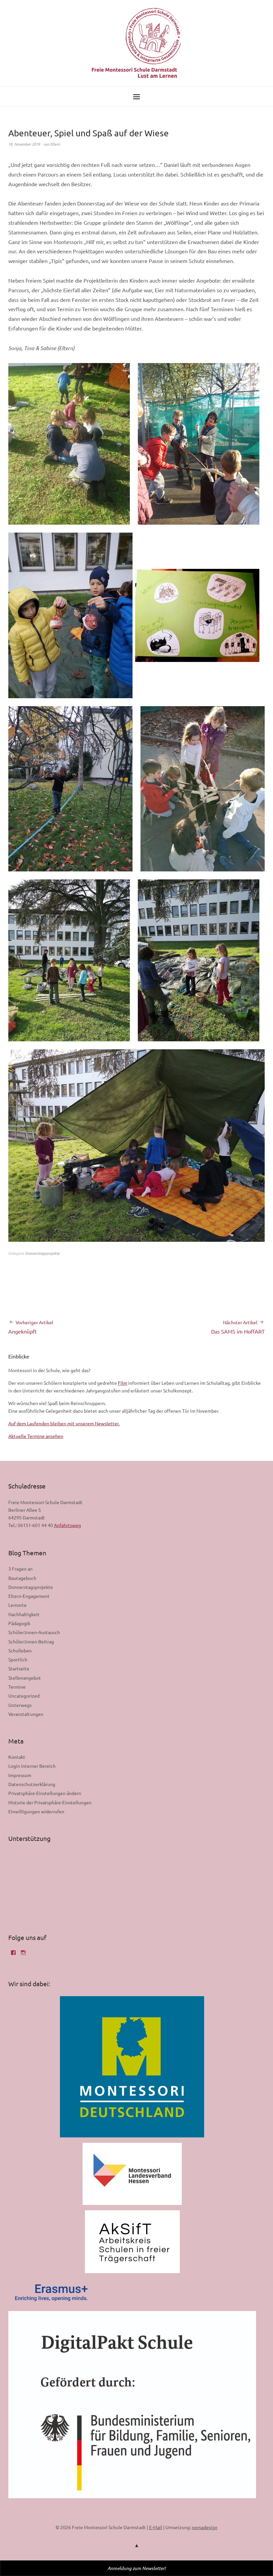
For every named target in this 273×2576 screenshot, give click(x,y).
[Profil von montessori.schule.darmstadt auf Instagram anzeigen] (23, 1955)
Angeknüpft (31, 1327)
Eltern (55, 144)
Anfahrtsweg (67, 1525)
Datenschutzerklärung (32, 1784)
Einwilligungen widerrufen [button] (36, 1811)
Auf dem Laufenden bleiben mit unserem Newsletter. (64, 1423)
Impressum (20, 1775)
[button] (69, 444)
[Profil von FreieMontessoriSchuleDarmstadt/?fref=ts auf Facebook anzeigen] (13, 1955)
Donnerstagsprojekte (42, 1253)
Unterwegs (20, 1705)
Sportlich (18, 1659)
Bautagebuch (22, 1578)
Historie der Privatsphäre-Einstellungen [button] (50, 1802)
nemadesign (205, 2527)
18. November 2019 (24, 144)
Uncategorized (24, 1696)
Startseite (19, 1668)
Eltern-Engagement (29, 1596)
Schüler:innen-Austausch (34, 1632)
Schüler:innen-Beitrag (31, 1641)
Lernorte (17, 1605)
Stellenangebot (25, 1678)
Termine (17, 1687)
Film (123, 1383)
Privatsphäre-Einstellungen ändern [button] (45, 1793)
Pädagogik (19, 1623)
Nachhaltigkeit (24, 1614)
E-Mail (156, 2527)
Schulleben (20, 1650)
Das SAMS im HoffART (238, 1327)
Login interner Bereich (32, 1766)
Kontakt (17, 1757)
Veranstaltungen (26, 1714)
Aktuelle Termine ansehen (36, 1436)
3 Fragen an (20, 1569)
